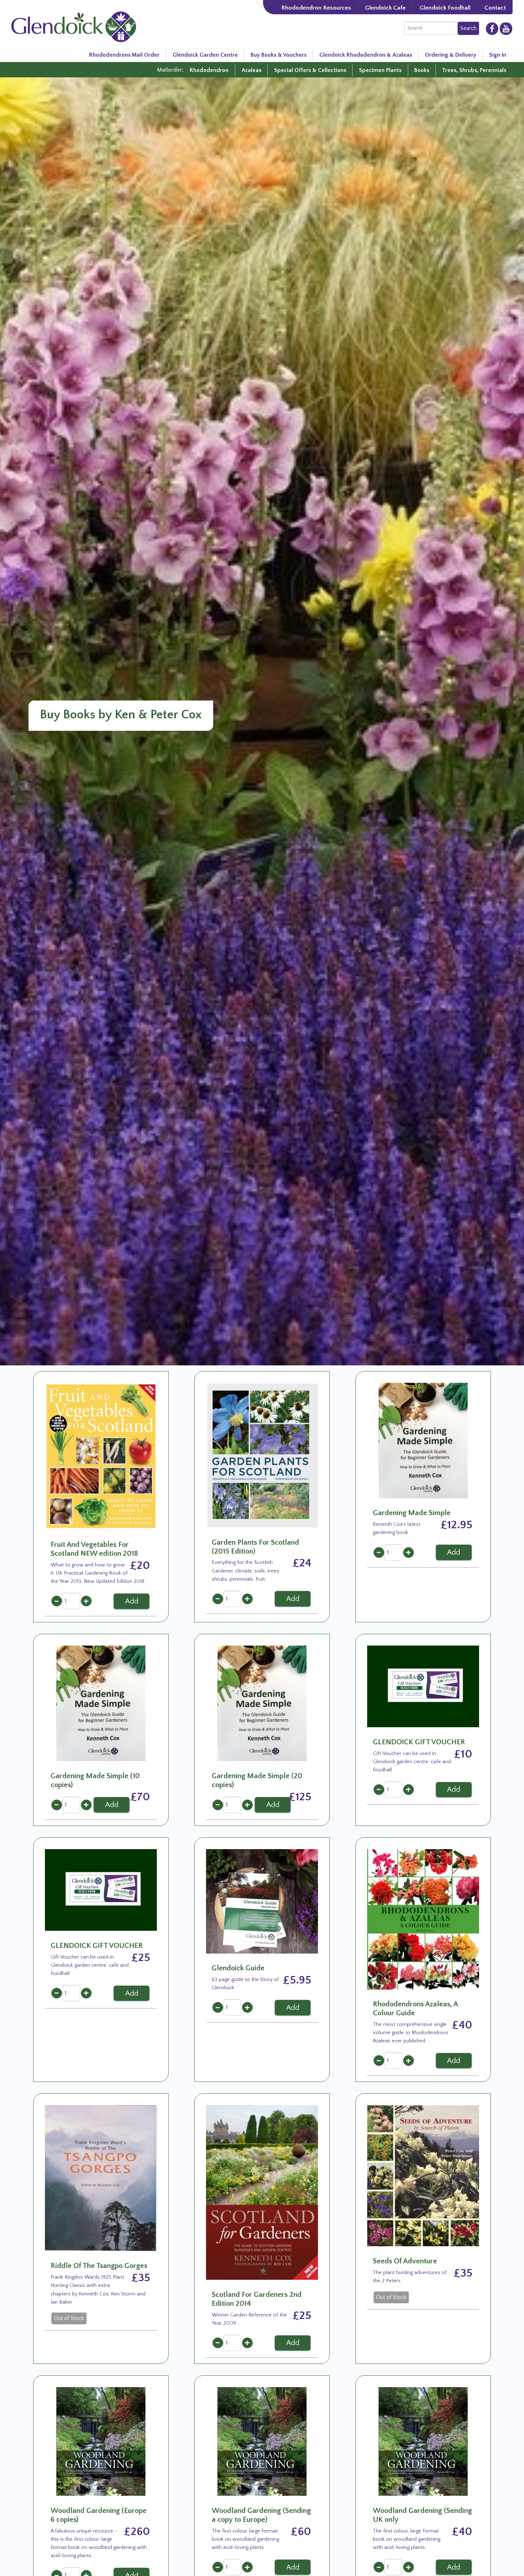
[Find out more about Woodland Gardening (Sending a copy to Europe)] (262, 2441)
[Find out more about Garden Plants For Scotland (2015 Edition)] (262, 1454)
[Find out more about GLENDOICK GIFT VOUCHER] (423, 1686)
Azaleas (251, 70)
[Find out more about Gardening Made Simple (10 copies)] (101, 1703)
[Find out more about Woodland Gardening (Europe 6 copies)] (101, 2441)
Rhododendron (209, 70)
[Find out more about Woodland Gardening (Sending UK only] (423, 2441)
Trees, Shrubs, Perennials (474, 70)
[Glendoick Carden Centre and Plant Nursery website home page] (74, 26)
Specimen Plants (380, 70)
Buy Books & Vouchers (279, 55)
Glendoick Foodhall (445, 8)
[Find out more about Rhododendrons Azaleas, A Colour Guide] (423, 1919)
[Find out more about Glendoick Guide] (262, 1901)
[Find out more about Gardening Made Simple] (423, 1440)
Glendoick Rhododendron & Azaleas (366, 55)
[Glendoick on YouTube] (506, 29)
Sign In (498, 55)
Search (468, 28)
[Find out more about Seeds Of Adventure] (423, 2175)
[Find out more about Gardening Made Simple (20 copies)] (262, 1703)
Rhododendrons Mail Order (124, 55)
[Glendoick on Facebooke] (492, 28)
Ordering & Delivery (451, 55)
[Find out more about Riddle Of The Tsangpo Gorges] (101, 2177)
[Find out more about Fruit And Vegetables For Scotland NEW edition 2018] (101, 1456)
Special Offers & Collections (310, 70)
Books (422, 70)
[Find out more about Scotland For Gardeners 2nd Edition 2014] (262, 2192)
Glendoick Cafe (385, 8)
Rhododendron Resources (316, 8)
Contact (495, 8)
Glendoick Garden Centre (205, 55)
